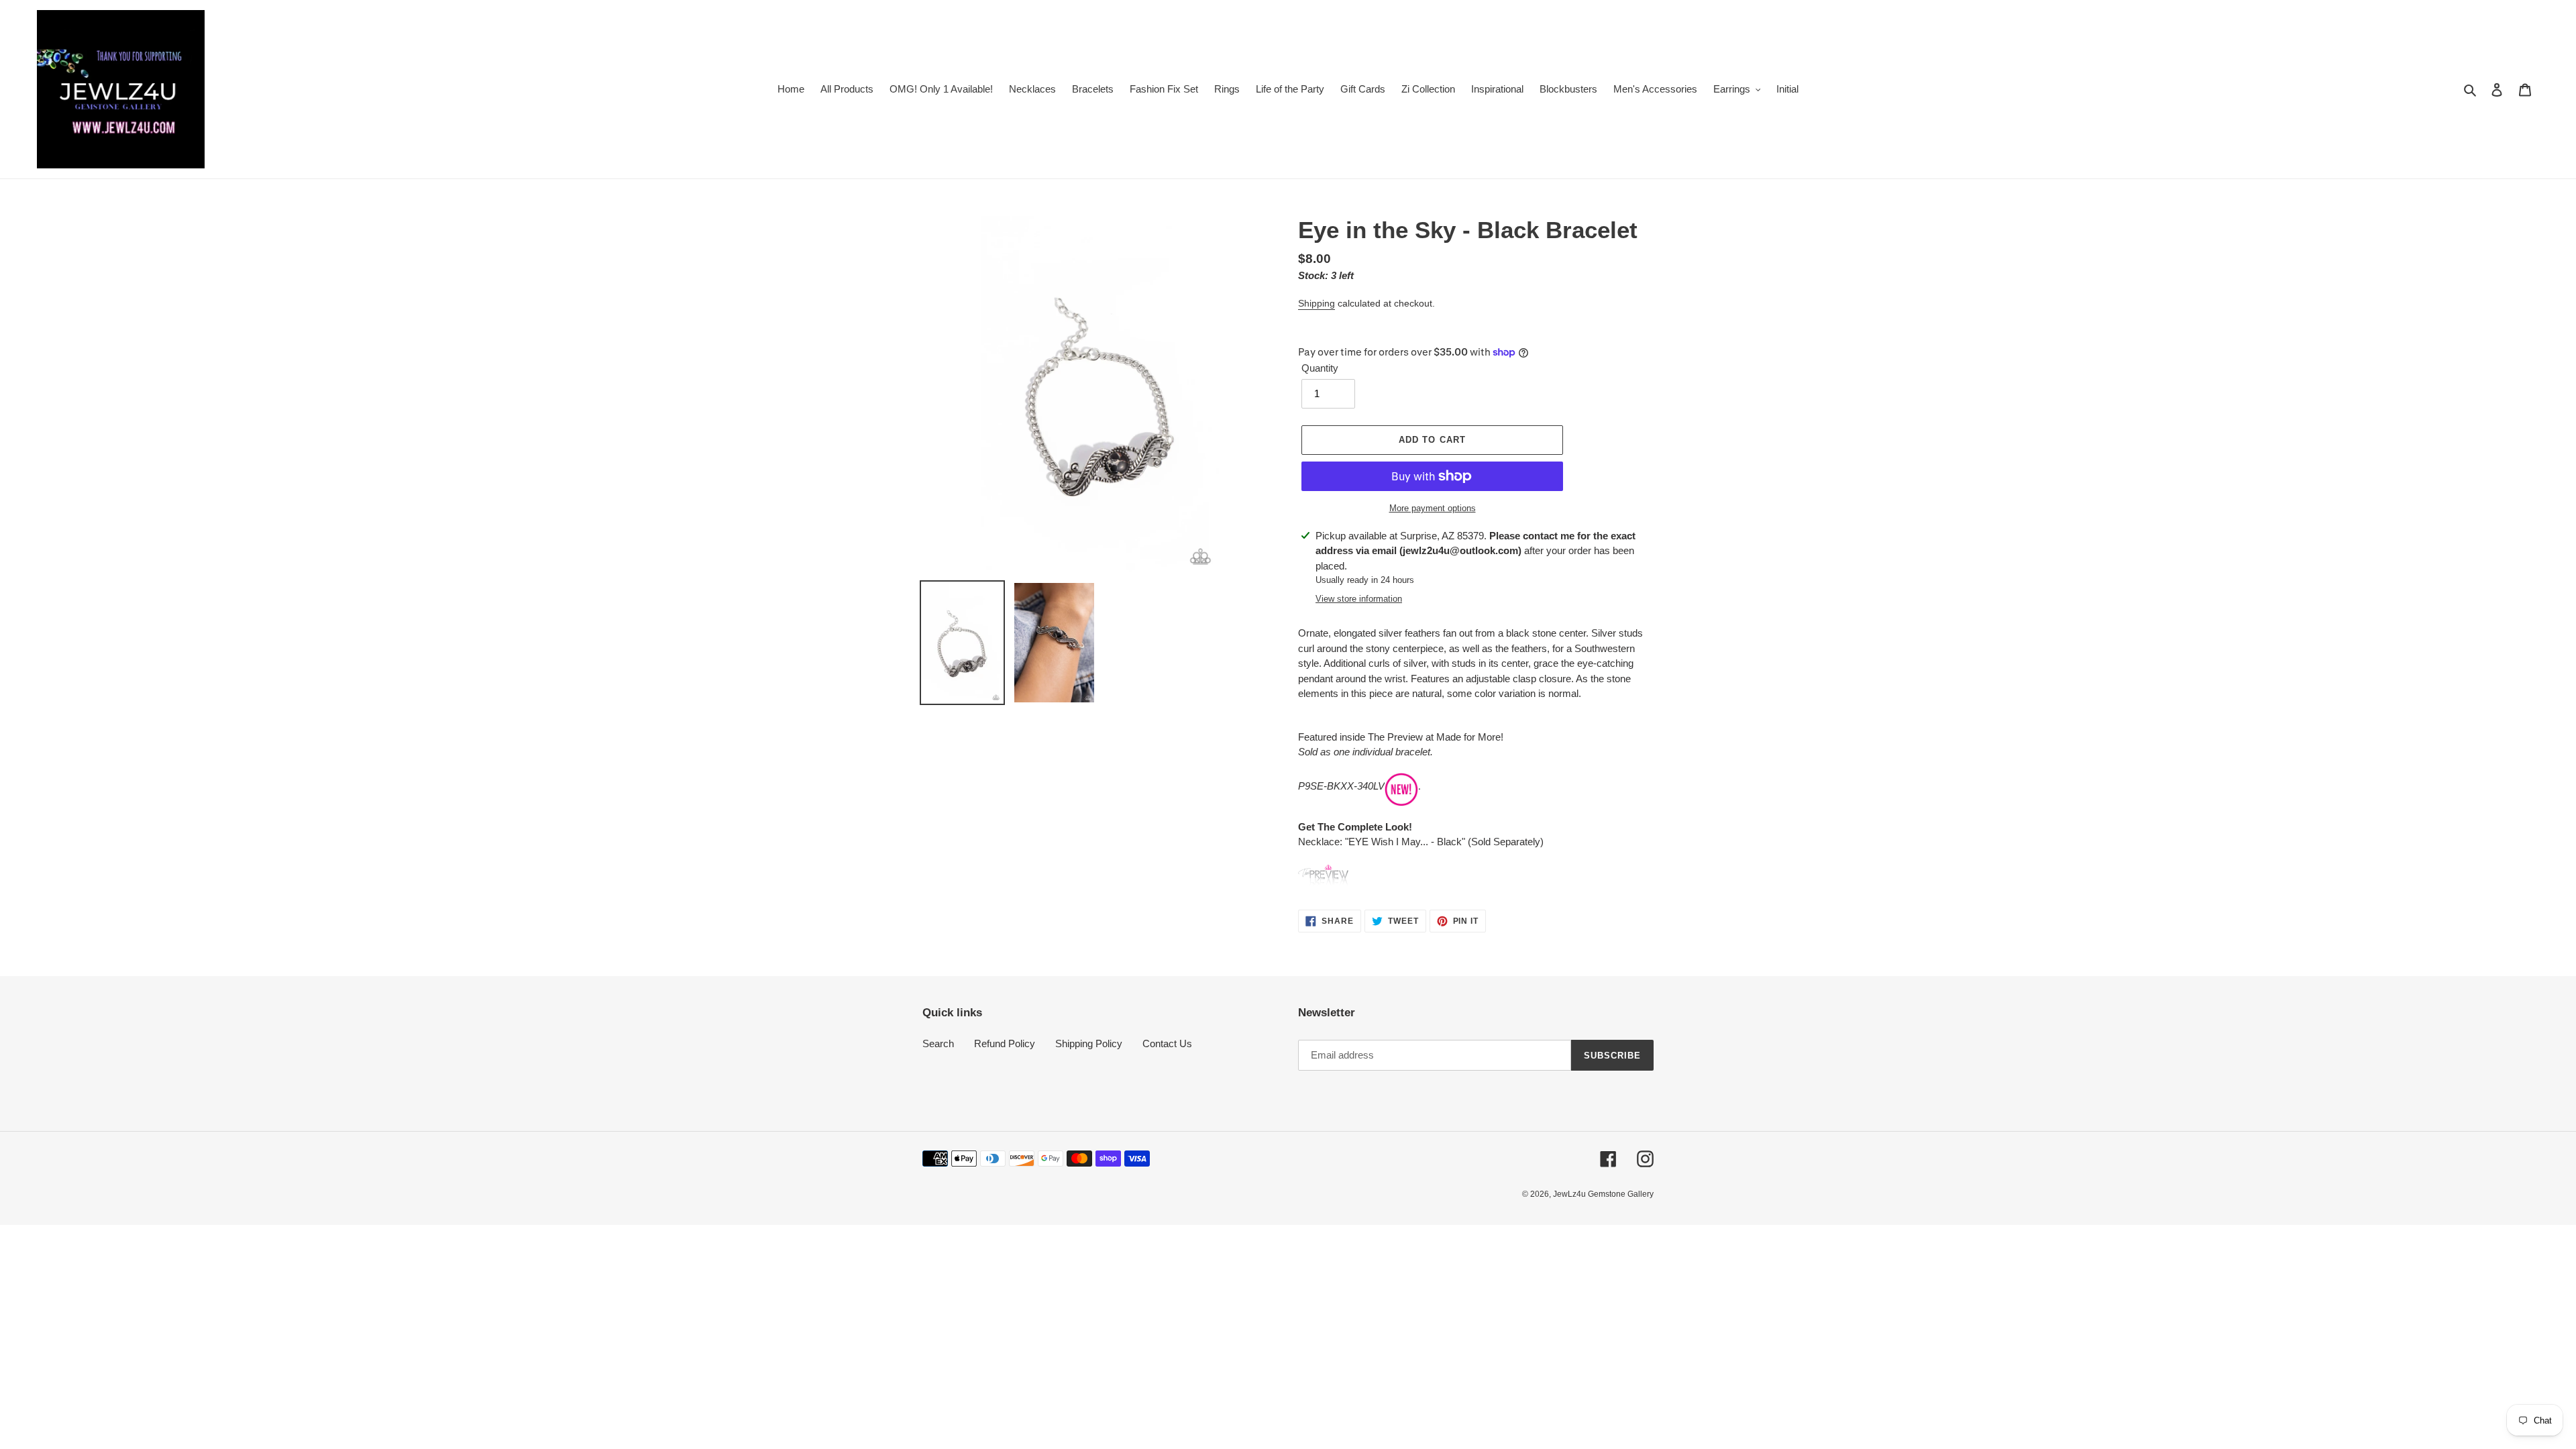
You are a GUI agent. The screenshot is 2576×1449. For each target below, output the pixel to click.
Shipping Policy (1089, 1043)
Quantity (1320, 368)
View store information (1359, 599)
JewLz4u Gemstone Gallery (1603, 1194)
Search (938, 1043)
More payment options (1433, 508)
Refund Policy (1005, 1043)
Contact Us (1167, 1043)
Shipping (1317, 303)
